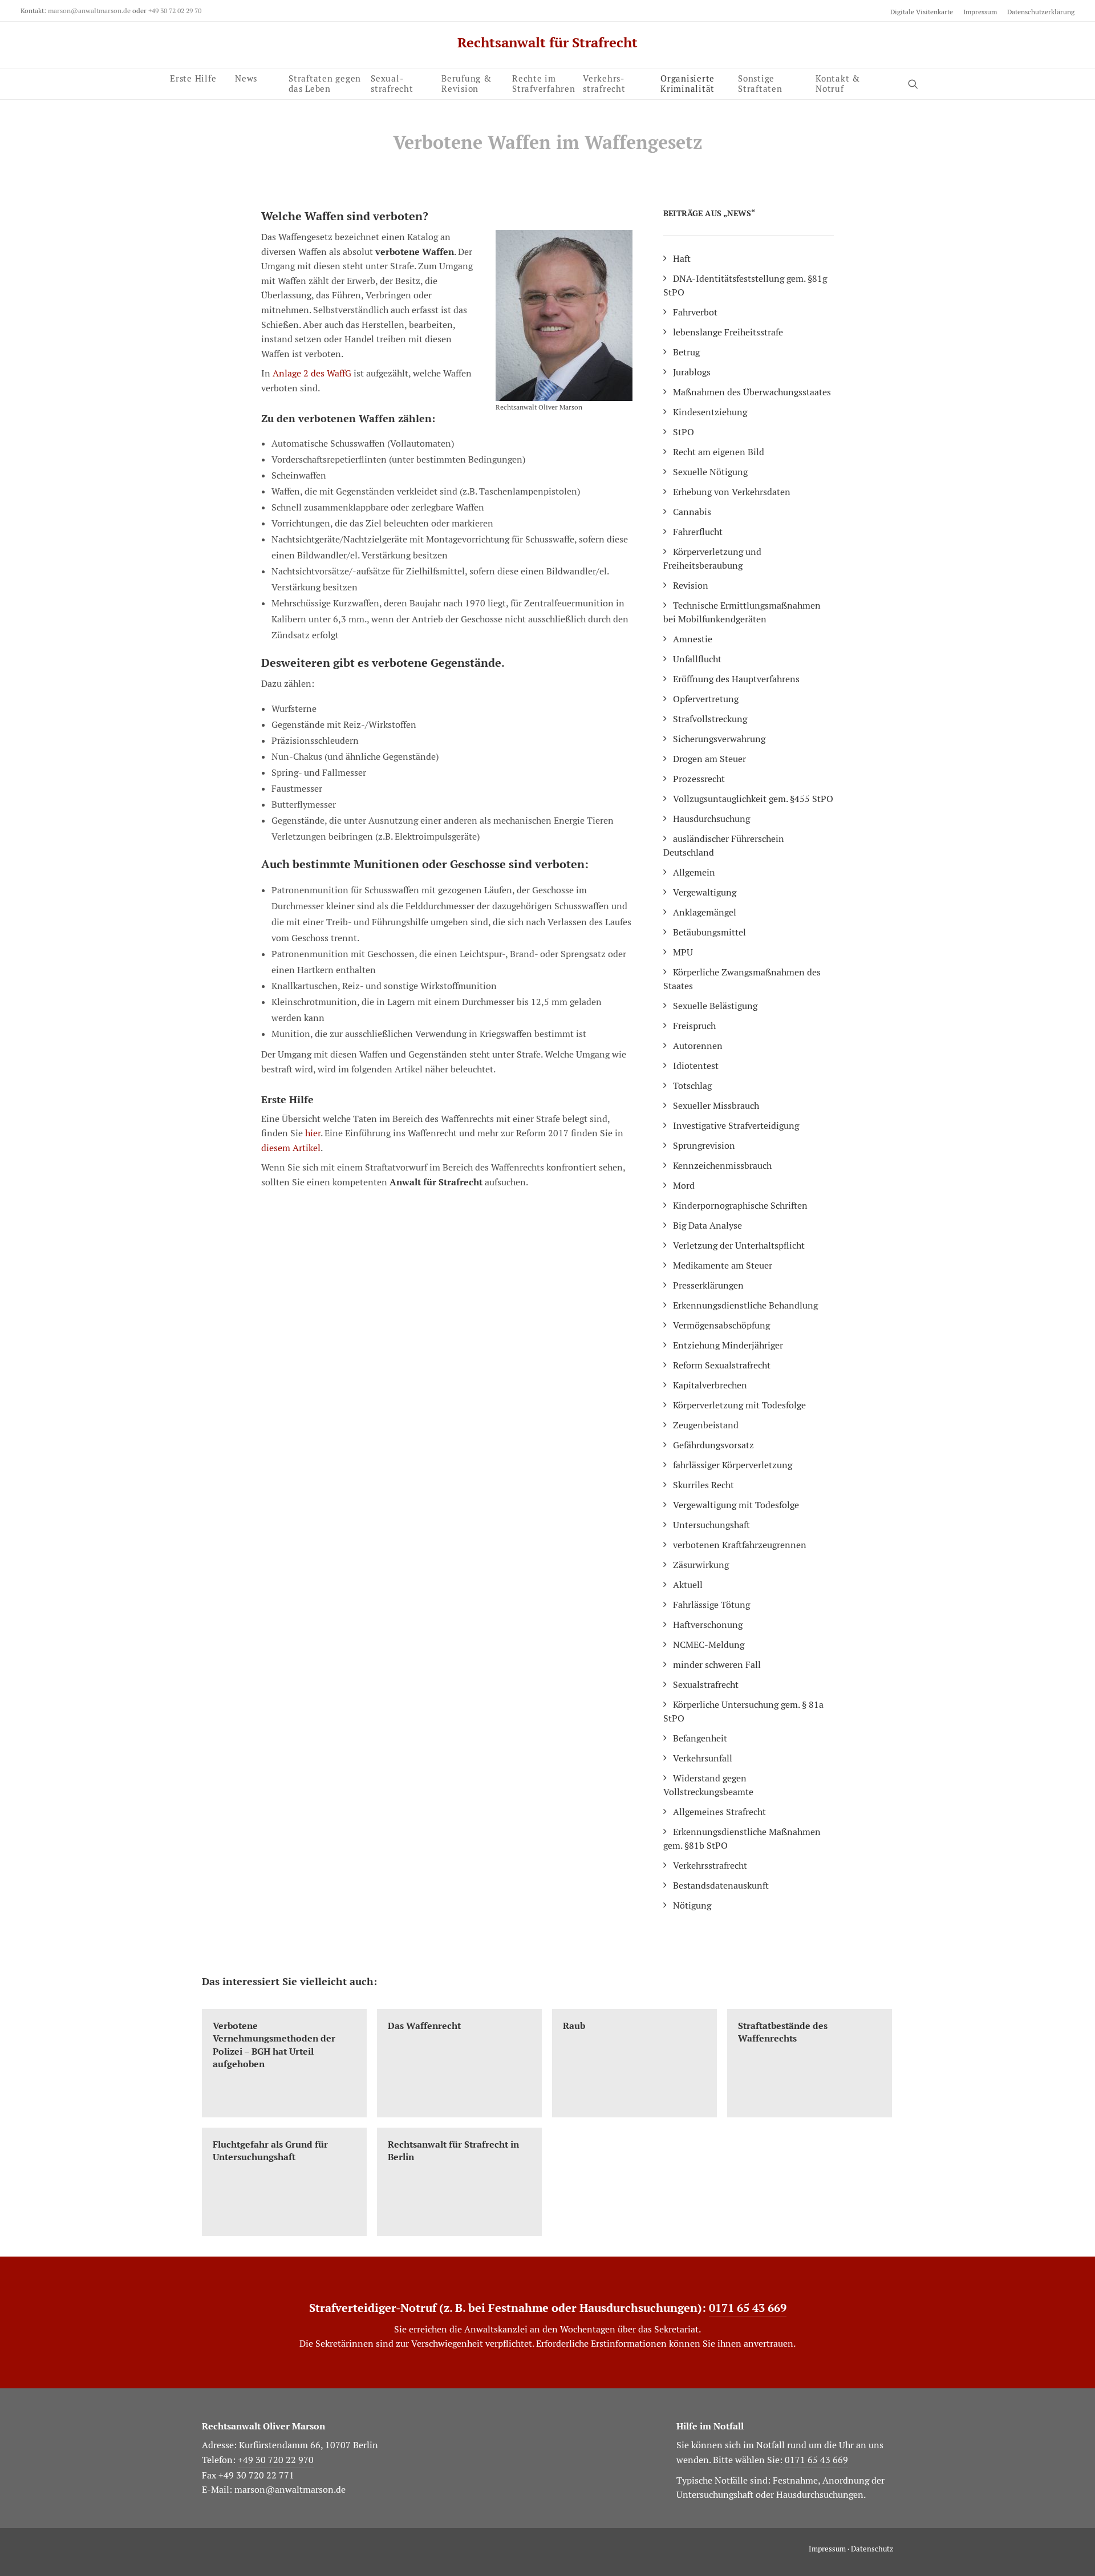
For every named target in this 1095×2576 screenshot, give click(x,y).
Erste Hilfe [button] (193, 78)
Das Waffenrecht (424, 2026)
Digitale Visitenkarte (922, 12)
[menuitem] (924, 12)
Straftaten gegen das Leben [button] (325, 82)
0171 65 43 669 (748, 2308)
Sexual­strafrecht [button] (392, 82)
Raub (574, 2026)
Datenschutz (872, 2549)
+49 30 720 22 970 (276, 2460)
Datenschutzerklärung (1041, 12)
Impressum (980, 12)
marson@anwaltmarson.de (89, 11)
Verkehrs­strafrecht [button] (604, 82)
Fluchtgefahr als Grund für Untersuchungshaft (270, 2151)
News (246, 78)
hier (313, 1133)
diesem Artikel (291, 1148)
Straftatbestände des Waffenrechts (783, 2032)
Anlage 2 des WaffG (312, 373)
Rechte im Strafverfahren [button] (544, 82)
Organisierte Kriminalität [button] (688, 82)
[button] (918, 84)
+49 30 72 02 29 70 (175, 11)
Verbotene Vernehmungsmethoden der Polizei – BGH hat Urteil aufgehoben (274, 2045)
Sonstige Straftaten (760, 82)
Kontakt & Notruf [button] (838, 82)
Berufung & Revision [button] (467, 82)
